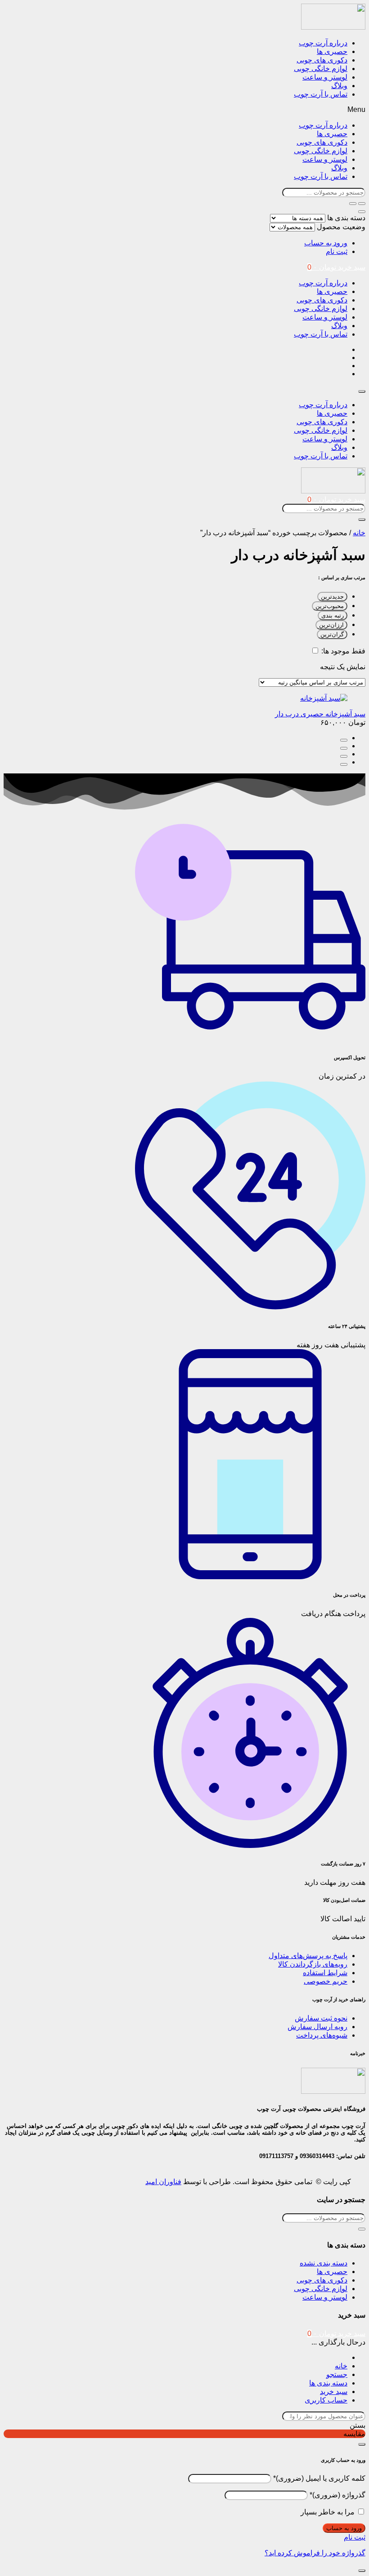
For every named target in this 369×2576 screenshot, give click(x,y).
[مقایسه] (344, 756)
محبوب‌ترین (330, 606)
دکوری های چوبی (322, 60)
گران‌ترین (332, 634)
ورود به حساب (326, 243)
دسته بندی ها (346, 218)
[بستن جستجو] (362, 212)
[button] (184, 110)
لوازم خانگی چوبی (321, 69)
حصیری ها (332, 51)
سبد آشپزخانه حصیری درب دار (320, 714)
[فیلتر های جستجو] (362, 204)
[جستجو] (353, 204)
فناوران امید (163, 2182)
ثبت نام (337, 251)
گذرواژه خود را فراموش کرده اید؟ (315, 2553)
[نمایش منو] (362, 391)
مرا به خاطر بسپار (328, 2512)
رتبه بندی (333, 615)
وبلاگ (339, 86)
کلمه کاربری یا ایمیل (319, 2478)
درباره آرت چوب (323, 43)
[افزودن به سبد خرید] (344, 740)
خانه (359, 533)
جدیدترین (332, 597)
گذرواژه (337, 2495)
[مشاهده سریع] (344, 748)
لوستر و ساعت (325, 77)
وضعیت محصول (341, 227)
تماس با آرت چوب (321, 94)
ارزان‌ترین (331, 625)
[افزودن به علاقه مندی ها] (344, 764)
